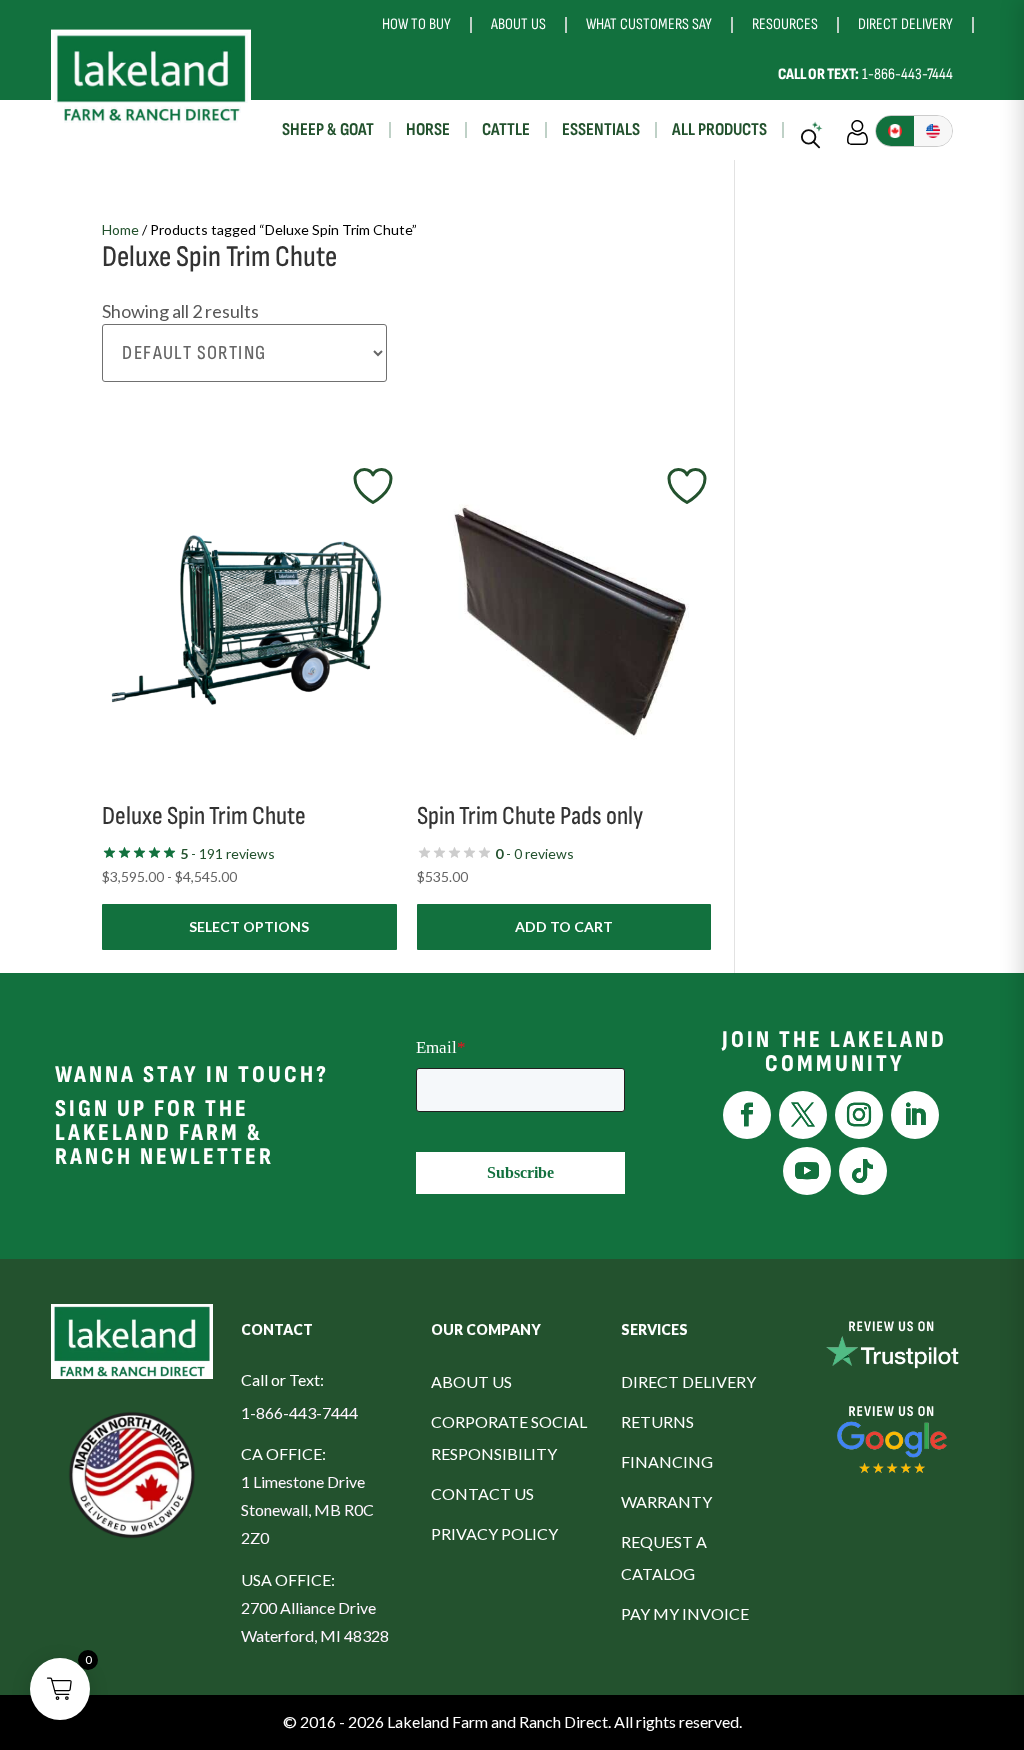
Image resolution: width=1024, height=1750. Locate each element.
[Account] (857, 130)
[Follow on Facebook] (747, 1115)
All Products (719, 129)
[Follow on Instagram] (859, 1115)
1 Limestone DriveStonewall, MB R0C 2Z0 (307, 1509)
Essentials (601, 129)
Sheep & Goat (328, 129)
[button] (60, 1689)
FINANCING (667, 1461)
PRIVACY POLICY (494, 1533)
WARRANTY (666, 1501)
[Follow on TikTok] (863, 1171)
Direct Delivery (905, 24)
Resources (785, 24)
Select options (249, 926)
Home (120, 229)
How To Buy (416, 24)
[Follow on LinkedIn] (915, 1115)
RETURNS (657, 1421)
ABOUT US (471, 1381)
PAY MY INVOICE (685, 1613)
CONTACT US (482, 1493)
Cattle (506, 129)
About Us (518, 24)
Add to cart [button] (564, 926)
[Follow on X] (803, 1115)
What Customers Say (649, 24)
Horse (428, 129)
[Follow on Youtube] (807, 1171)
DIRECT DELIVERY (688, 1381)
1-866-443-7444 (865, 74)
